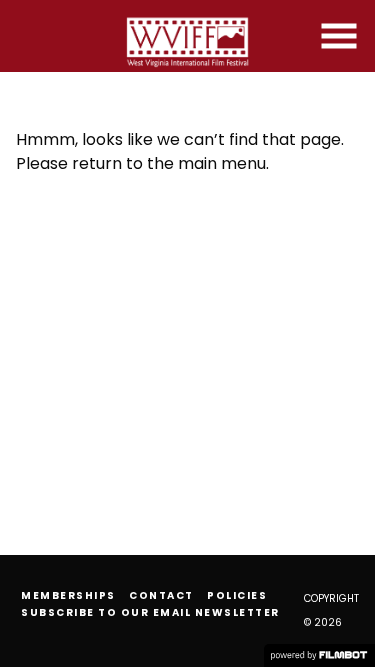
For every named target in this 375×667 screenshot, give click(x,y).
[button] (339, 36)
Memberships (68, 595)
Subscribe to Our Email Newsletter (150, 612)
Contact (161, 595)
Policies (237, 595)
